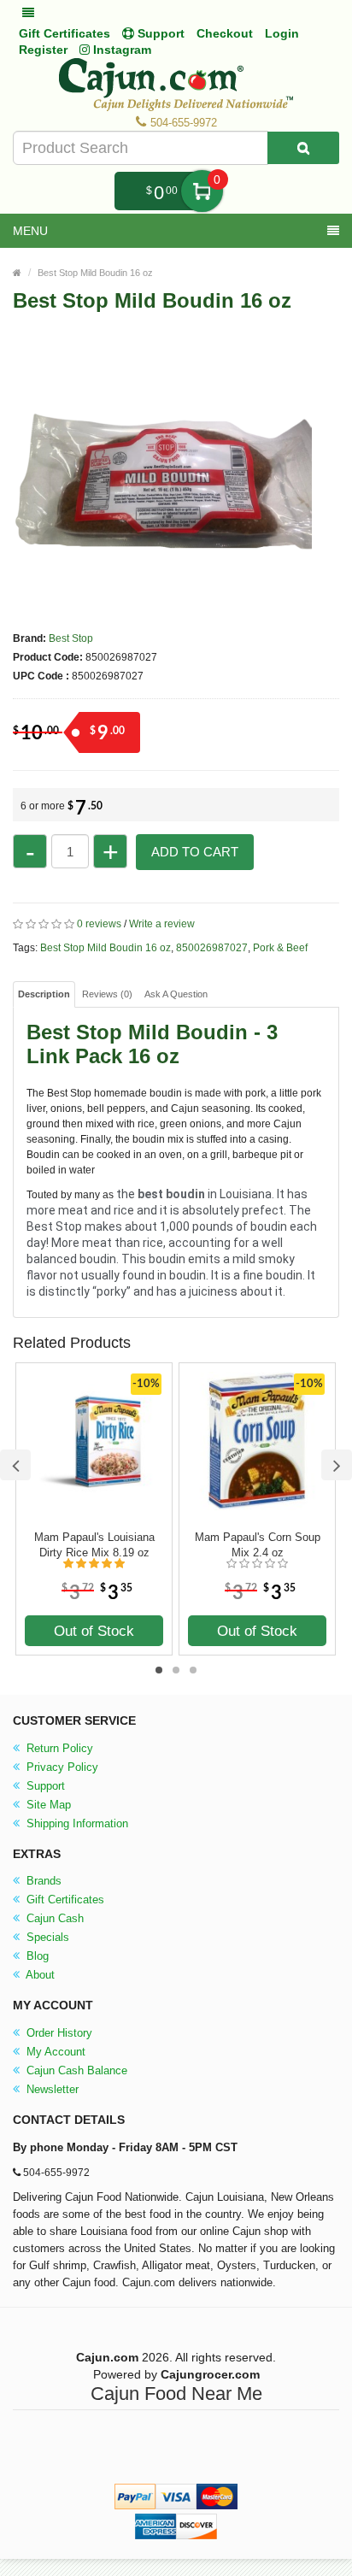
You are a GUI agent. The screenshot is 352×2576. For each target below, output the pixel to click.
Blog (36, 1956)
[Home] (17, 273)
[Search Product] (303, 148)
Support (44, 1786)
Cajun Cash (53, 1918)
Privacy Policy (61, 1767)
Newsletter (51, 2089)
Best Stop (71, 638)
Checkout (225, 33)
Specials (46, 1937)
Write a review (162, 924)
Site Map (47, 1805)
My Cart (202, 191)
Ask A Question (176, 994)
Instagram (120, 50)
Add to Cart (195, 852)
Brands (42, 1881)
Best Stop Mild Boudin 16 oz (95, 273)
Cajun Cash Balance (75, 2070)
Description (44, 994)
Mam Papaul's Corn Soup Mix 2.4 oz (258, 1545)
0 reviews (99, 924)
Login (282, 33)
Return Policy (58, 1748)
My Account (54, 2052)
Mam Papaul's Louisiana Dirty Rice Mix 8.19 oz (94, 1545)
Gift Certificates (65, 33)
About (39, 1975)
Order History (58, 2033)
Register (43, 50)
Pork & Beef (280, 948)
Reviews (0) (107, 994)
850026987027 (212, 948)
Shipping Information (76, 1823)
